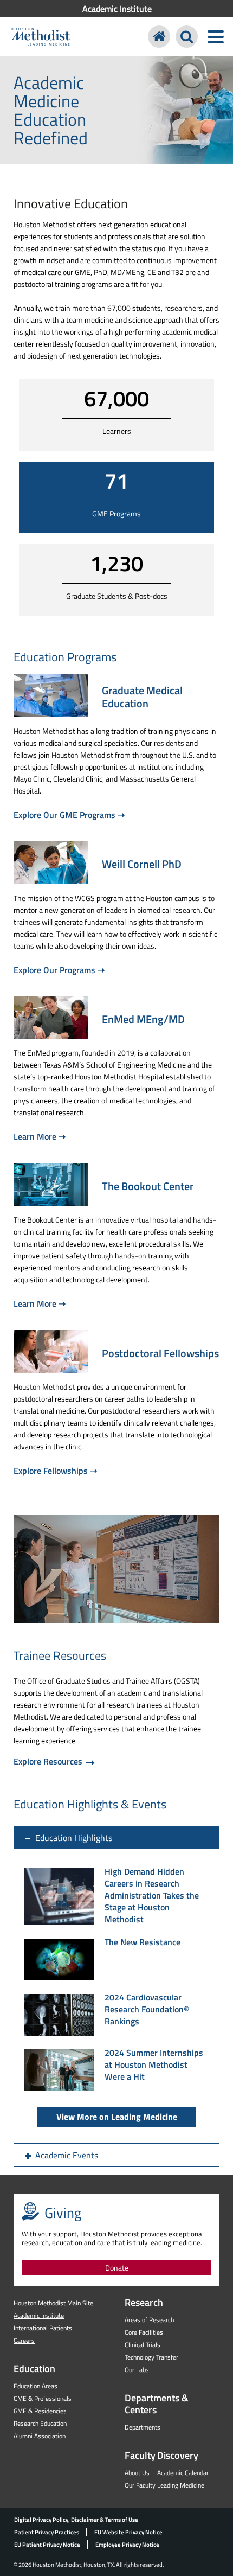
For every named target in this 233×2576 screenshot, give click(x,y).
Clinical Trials (143, 2345)
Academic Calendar (183, 2473)
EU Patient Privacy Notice (47, 2545)
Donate (117, 2268)
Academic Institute (117, 9)
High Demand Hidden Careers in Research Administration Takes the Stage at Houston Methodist (152, 1895)
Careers (24, 2340)
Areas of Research (149, 2320)
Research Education (40, 2423)
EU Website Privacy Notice (128, 2532)
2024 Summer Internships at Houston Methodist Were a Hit (154, 2064)
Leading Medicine (181, 2485)
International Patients (43, 2328)
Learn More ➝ (40, 1136)
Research (144, 2302)
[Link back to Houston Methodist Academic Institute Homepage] (159, 37)
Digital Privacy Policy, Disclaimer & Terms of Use (76, 2520)
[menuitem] (116, 9)
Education (34, 2369)
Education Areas (35, 2386)
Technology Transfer (151, 2357)
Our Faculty (140, 2485)
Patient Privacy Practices (47, 2532)
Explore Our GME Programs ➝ (69, 815)
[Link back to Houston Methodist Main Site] (40, 38)
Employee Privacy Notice (127, 2545)
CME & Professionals (43, 2398)
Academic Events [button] (67, 2155)
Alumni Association (40, 2436)
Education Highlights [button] (74, 1838)
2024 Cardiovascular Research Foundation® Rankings (147, 2009)
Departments (143, 2427)
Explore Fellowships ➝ (55, 1471)
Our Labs (137, 2370)
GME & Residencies (40, 2411)
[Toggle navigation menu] (215, 37)
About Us (137, 2473)
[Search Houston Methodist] (187, 37)
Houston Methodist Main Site (53, 2303)
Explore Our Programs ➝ (59, 970)
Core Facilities (144, 2332)
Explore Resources (49, 1761)
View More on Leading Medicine (117, 2117)
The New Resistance (143, 1942)
